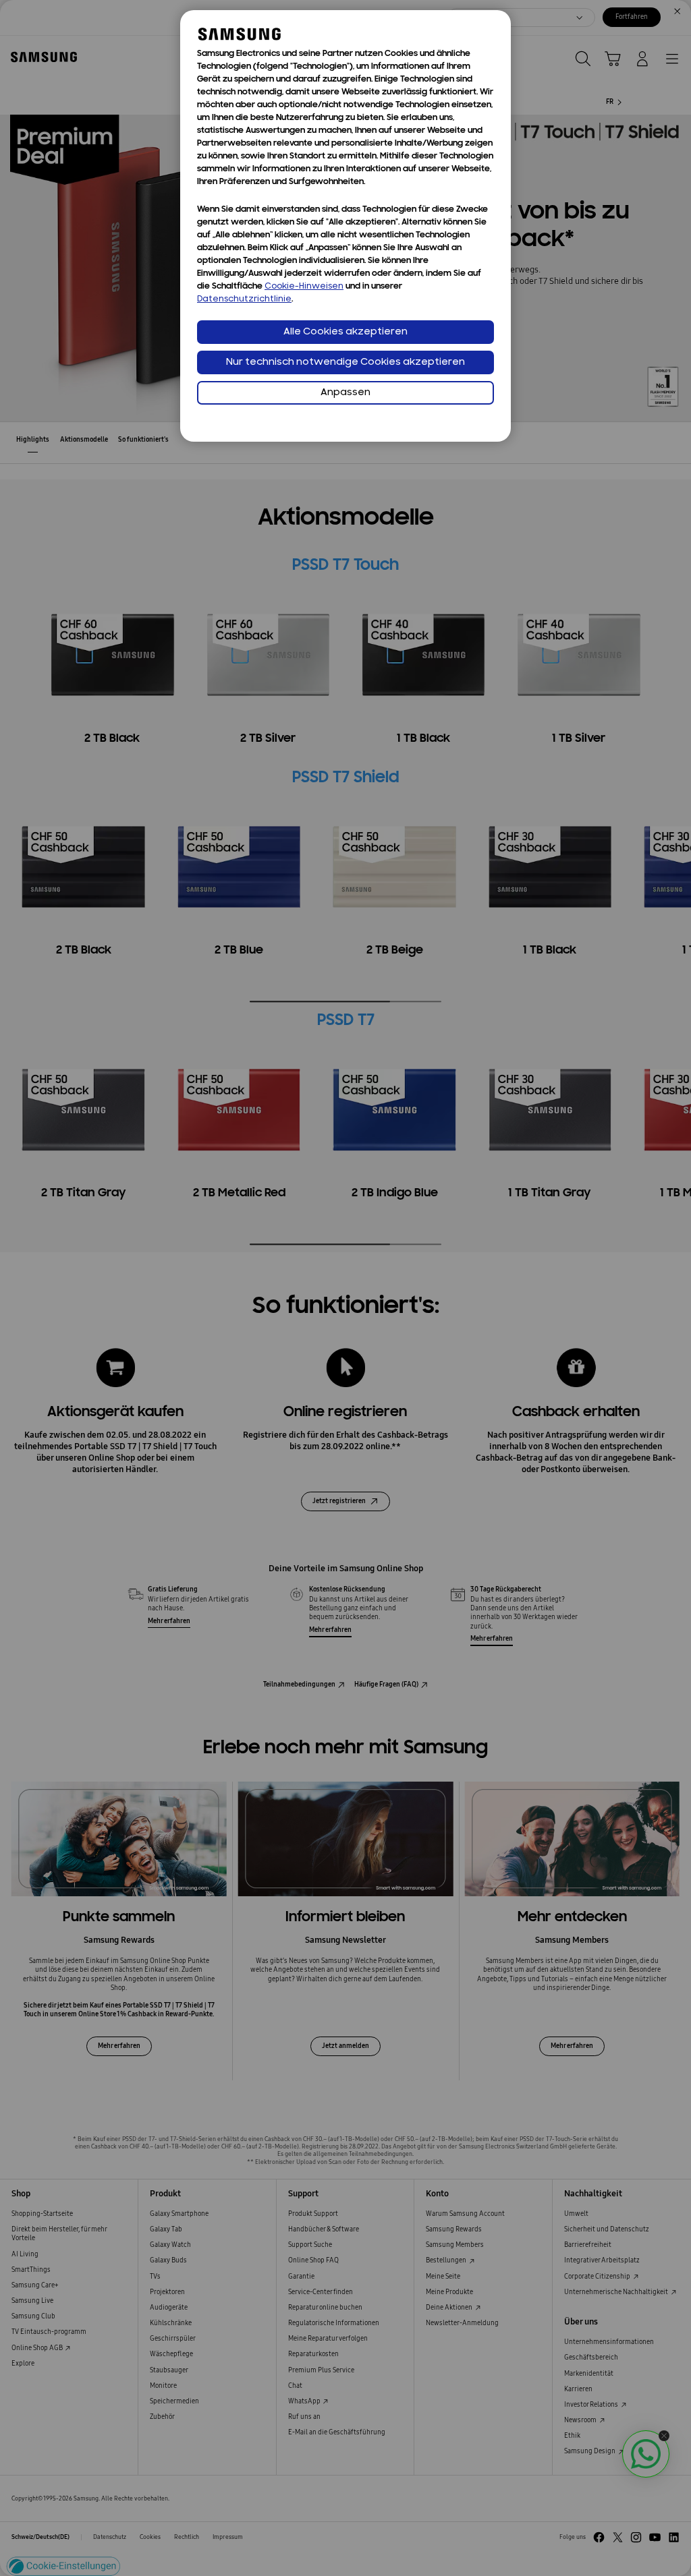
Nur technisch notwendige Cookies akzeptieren (345, 362)
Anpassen (345, 393)
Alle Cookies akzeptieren (345, 332)
